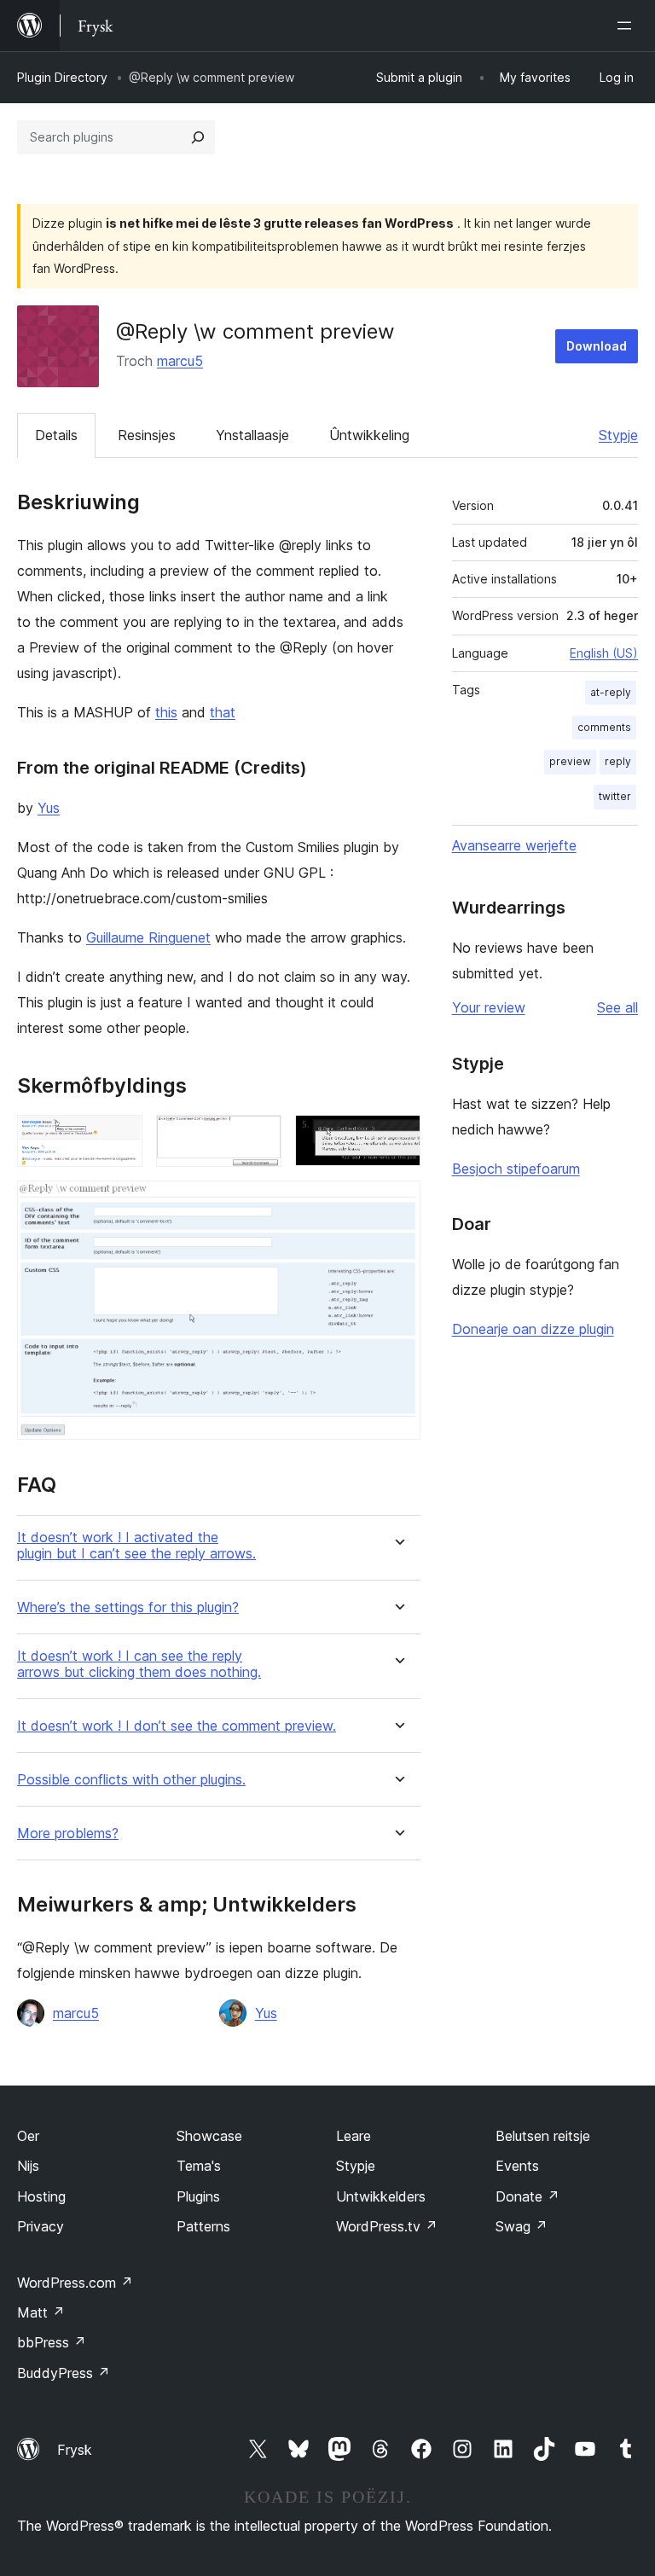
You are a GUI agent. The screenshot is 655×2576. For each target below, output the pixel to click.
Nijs (28, 2166)
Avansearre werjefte (514, 845)
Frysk (75, 2450)
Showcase (209, 2136)
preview (570, 761)
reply (618, 761)
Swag (522, 2226)
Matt (41, 2312)
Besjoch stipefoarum (516, 1169)
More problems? (68, 1833)
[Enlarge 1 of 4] (119, 1138)
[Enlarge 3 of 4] (397, 1138)
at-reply (611, 692)
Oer (28, 2136)
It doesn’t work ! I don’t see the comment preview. (177, 1726)
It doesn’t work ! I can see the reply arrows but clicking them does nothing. (139, 1664)
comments (604, 727)
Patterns (203, 2226)
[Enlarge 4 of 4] (397, 1204)
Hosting (41, 2196)
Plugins (198, 2196)
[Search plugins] (198, 137)
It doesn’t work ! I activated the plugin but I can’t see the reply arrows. (136, 1546)
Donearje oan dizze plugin (533, 1329)
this (166, 712)
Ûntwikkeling (369, 435)
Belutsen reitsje (543, 2136)
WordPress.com (75, 2283)
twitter (615, 796)
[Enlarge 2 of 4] (258, 1138)
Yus (49, 808)
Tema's (199, 2166)
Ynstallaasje (252, 435)
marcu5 (180, 361)
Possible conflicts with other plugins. (131, 1780)
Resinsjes (147, 435)
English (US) (604, 653)
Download (597, 346)
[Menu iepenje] (628, 26)
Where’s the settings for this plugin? (128, 1607)
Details (56, 435)
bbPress (52, 2342)
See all (617, 1007)
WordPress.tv (387, 2226)
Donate (527, 2196)
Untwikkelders (381, 2196)
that (223, 712)
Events (517, 2166)
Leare (354, 2136)
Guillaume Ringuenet (148, 937)
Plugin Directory (62, 77)
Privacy (41, 2226)
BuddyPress (64, 2373)
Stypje (618, 435)
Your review (489, 1007)
